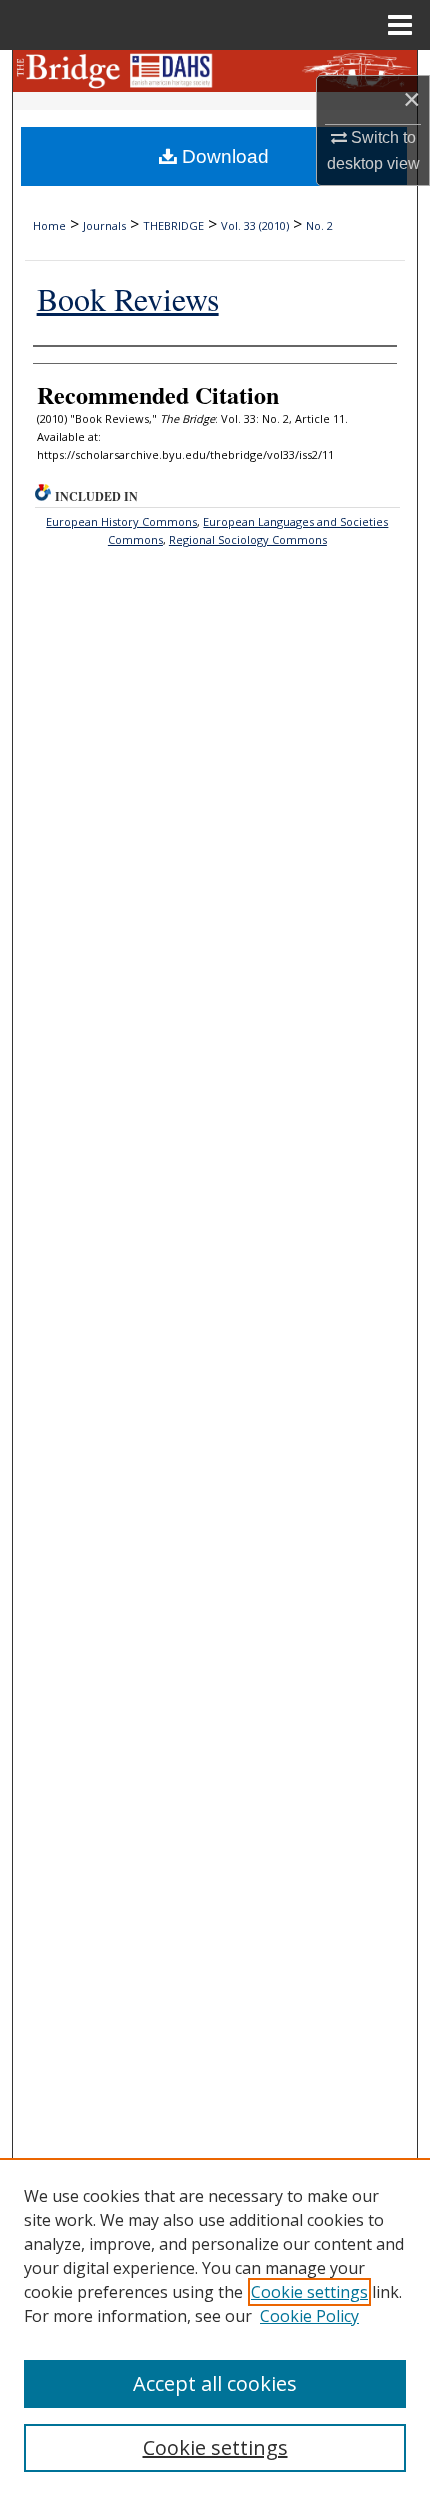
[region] (215, 2327)
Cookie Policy (309, 2316)
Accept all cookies (215, 2383)
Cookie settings (309, 2292)
